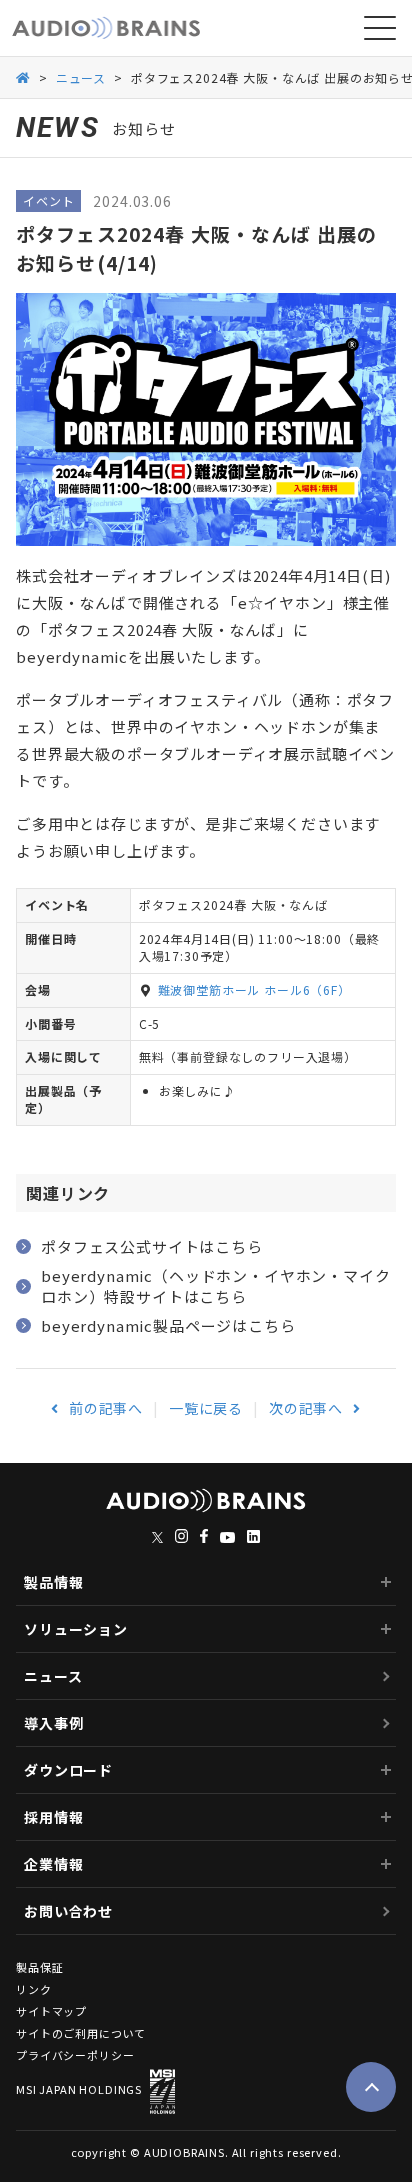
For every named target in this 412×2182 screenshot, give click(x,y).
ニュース (53, 1676)
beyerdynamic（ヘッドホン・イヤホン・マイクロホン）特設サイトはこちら (216, 1286)
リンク (34, 1989)
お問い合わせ (68, 1911)
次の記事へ (306, 1408)
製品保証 (39, 1967)
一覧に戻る (206, 1408)
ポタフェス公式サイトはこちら (152, 1246)
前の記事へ (106, 1408)
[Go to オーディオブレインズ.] (23, 76)
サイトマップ (51, 2011)
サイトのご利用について (81, 2033)
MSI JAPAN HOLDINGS (79, 2089)
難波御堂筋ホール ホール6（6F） (254, 989)
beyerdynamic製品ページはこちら (168, 1325)
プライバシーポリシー (75, 2055)
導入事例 (53, 1723)
